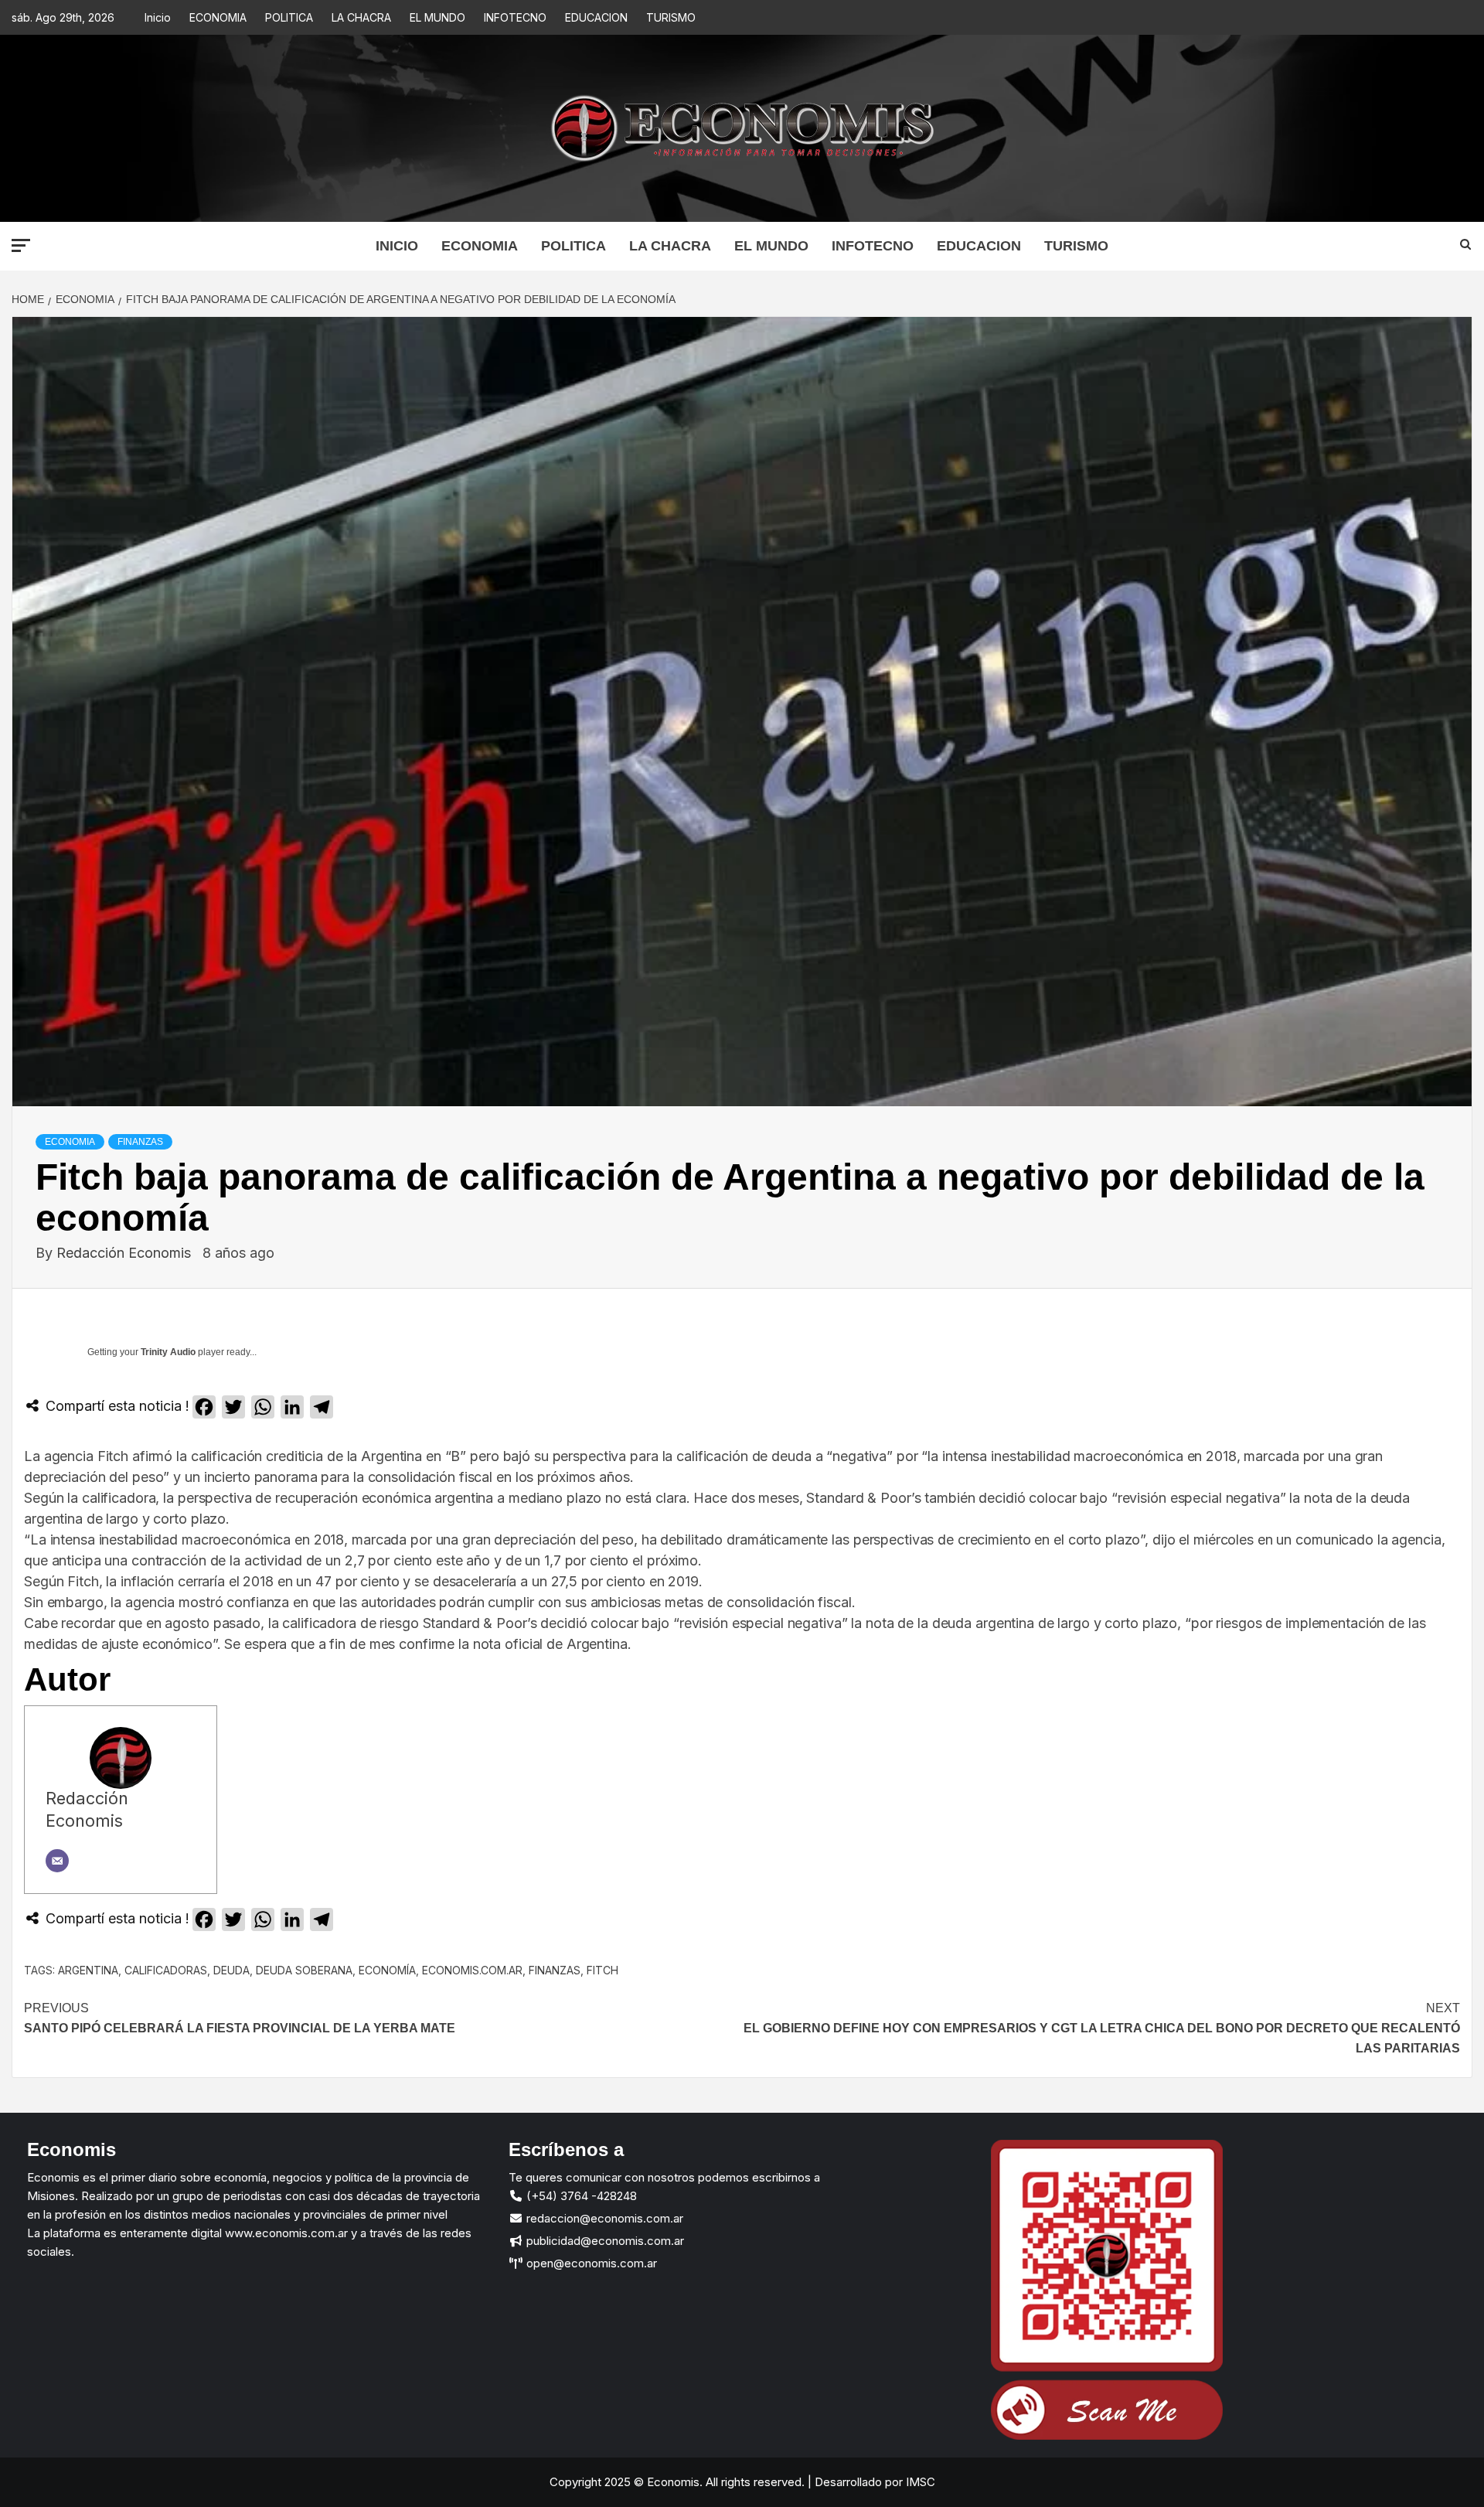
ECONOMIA (218, 17)
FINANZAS (140, 1142)
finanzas (555, 1970)
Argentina (88, 1970)
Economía (387, 1970)
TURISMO (671, 17)
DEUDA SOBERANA (304, 1970)
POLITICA (289, 17)
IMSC (919, 2482)
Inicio (158, 17)
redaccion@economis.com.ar (603, 2218)
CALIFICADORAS (166, 1970)
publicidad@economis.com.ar (604, 2241)
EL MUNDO (437, 17)
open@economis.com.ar (590, 2263)
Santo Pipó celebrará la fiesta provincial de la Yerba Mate (240, 2018)
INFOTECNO (515, 17)
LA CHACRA (361, 17)
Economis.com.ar (472, 1970)
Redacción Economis (126, 1253)
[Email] (57, 1861)
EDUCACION (596, 17)
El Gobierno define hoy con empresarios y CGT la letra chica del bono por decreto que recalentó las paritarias (1102, 2028)
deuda (231, 1970)
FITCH (602, 1970)
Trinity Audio (168, 1352)
